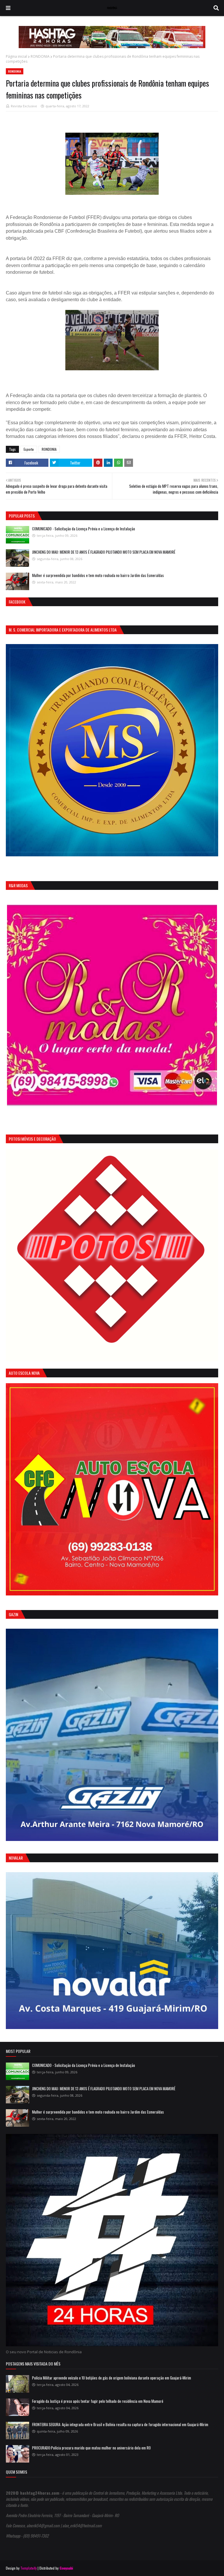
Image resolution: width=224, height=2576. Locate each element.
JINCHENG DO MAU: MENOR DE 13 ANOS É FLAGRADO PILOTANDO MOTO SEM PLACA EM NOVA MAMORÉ (104, 552)
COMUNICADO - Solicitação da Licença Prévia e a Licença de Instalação (84, 529)
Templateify (29, 2568)
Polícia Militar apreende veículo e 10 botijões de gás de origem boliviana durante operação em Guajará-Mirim (112, 2378)
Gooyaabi (66, 2568)
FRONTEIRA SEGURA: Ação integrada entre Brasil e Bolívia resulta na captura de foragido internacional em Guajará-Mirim (120, 2424)
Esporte (29, 449)
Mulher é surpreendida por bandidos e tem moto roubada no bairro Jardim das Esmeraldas (98, 575)
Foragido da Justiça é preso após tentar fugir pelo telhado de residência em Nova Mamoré (98, 2401)
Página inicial (16, 56)
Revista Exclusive (24, 106)
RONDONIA (40, 56)
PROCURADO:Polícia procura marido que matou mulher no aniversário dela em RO (91, 2448)
